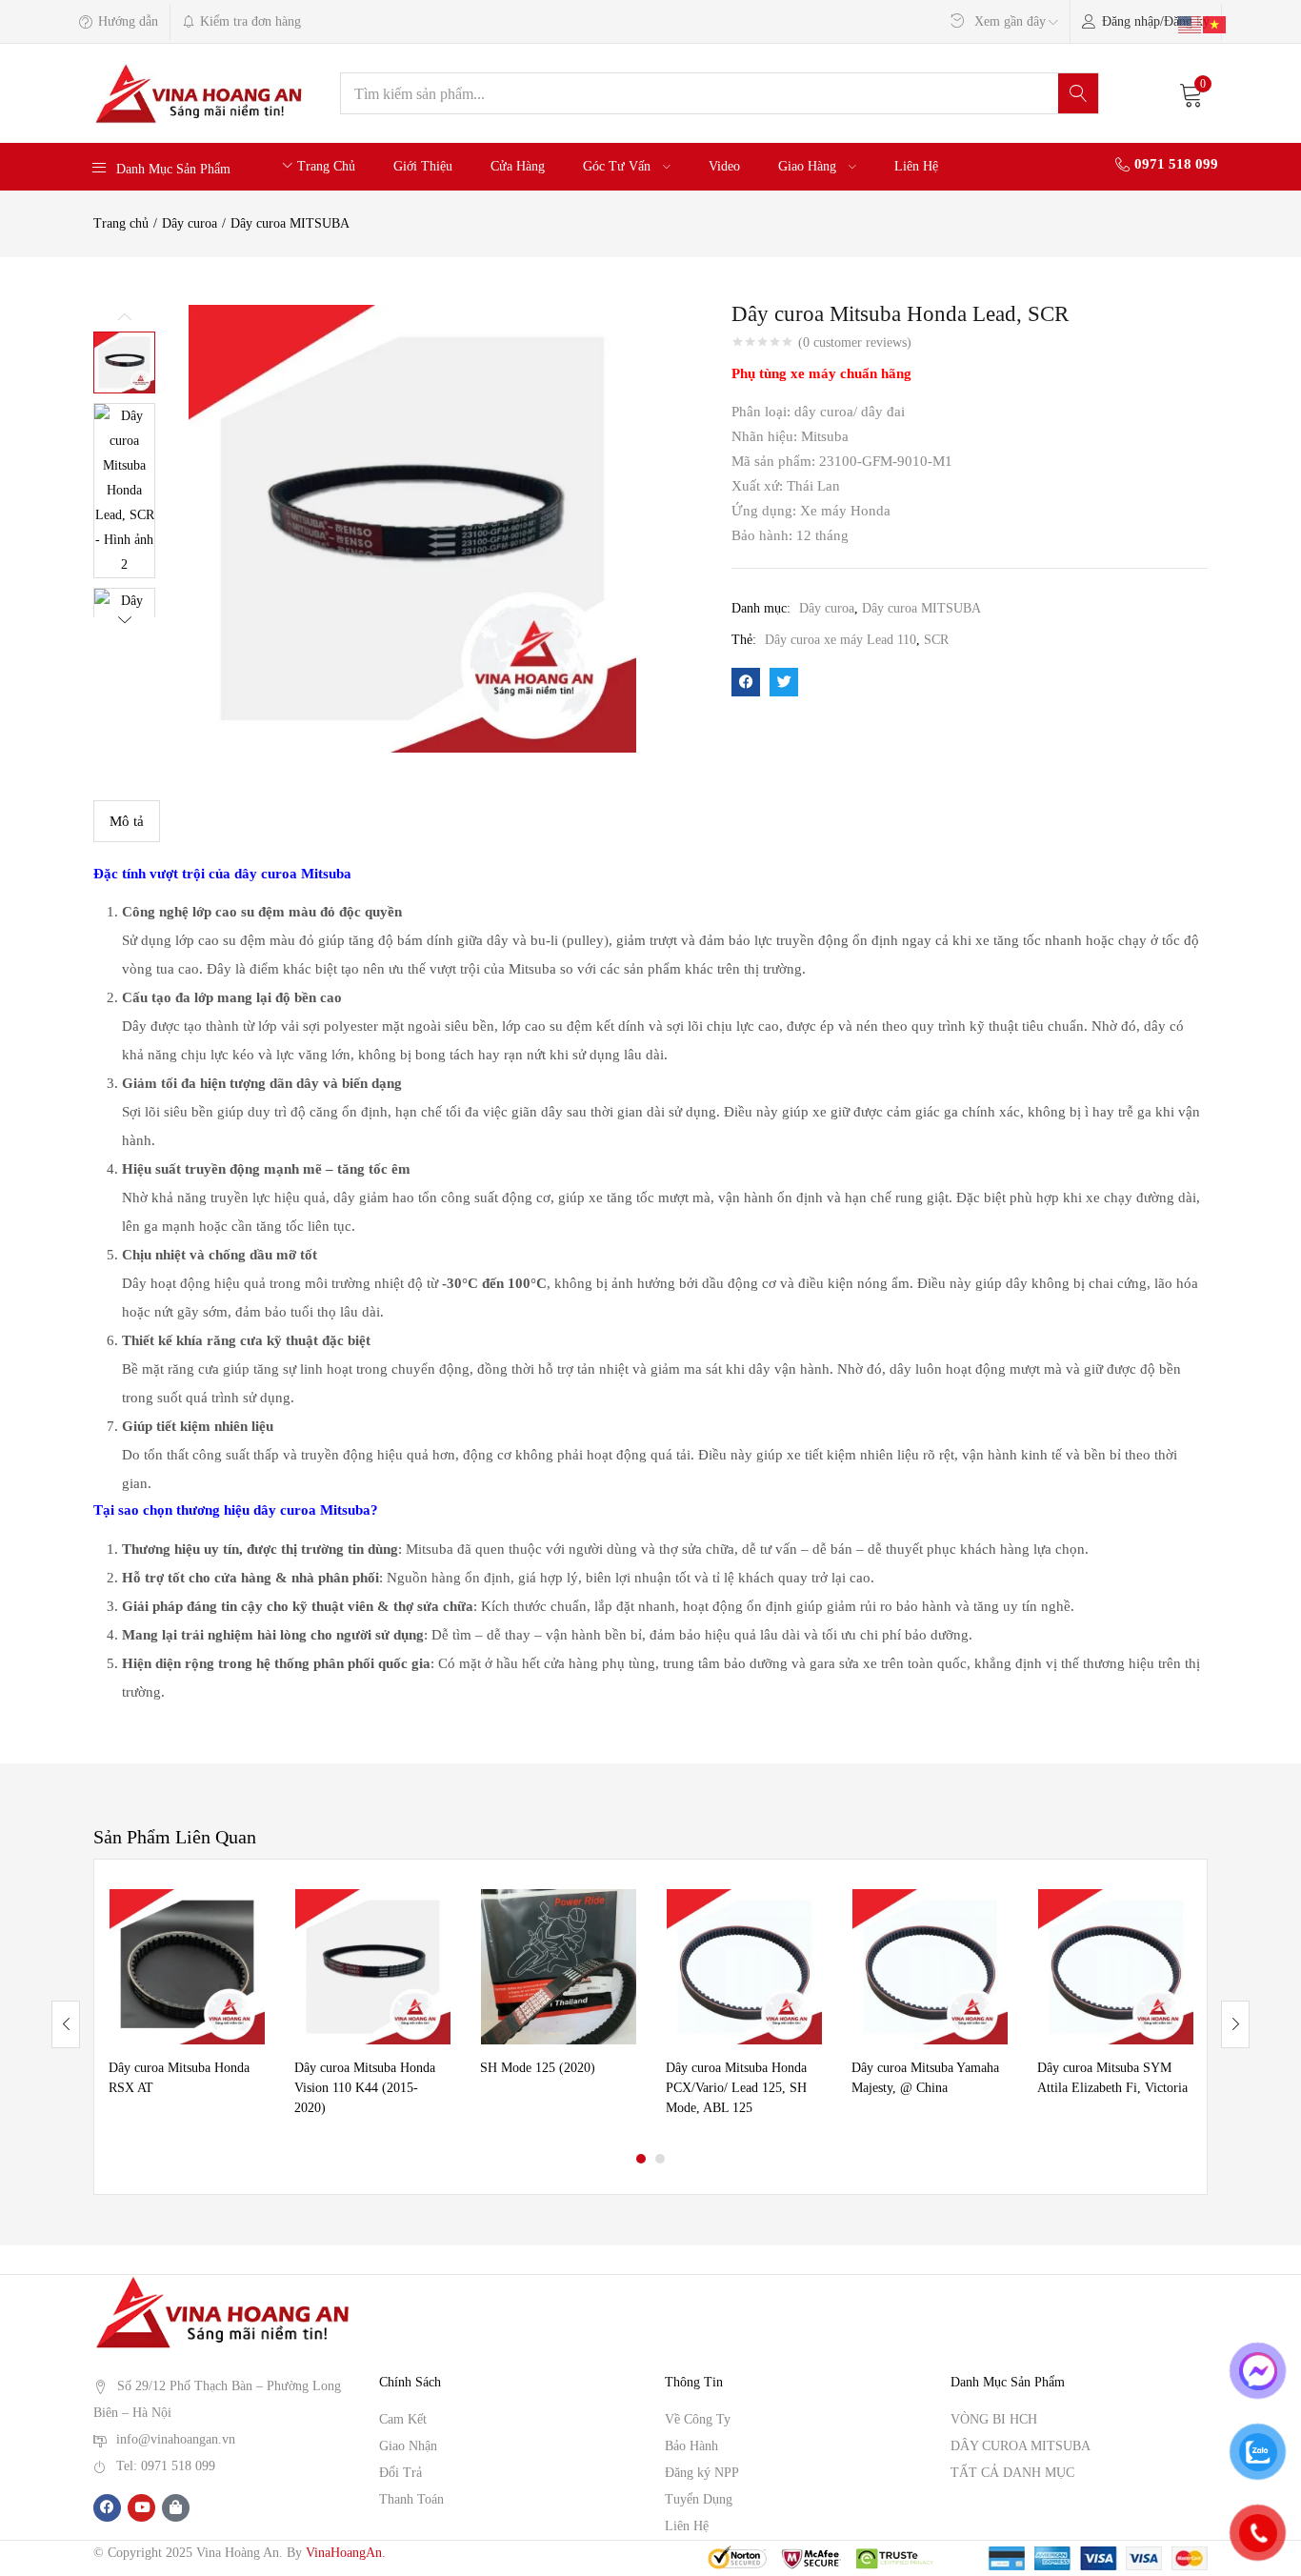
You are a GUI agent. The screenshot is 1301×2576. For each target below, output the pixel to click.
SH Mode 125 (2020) (538, 2068)
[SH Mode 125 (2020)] (559, 1967)
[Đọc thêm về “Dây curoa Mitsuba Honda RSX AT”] (250, 1913)
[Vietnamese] (1215, 23)
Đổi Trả (400, 2473)
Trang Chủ (326, 166)
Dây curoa (190, 223)
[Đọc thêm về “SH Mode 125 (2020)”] (622, 1913)
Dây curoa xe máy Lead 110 (841, 640)
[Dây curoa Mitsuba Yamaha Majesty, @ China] (930, 1967)
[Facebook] (107, 2508)
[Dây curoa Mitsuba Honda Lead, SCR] (746, 682)
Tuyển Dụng (699, 2499)
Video (724, 166)
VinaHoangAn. (346, 2553)
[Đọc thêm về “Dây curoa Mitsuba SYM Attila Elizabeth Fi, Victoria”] (1179, 1913)
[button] (1191, 93)
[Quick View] (250, 1943)
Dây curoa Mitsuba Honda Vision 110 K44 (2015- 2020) (365, 2088)
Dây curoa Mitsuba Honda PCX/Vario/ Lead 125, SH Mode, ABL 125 (736, 2088)
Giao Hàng (809, 166)
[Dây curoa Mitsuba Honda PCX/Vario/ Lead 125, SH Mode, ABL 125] (744, 1967)
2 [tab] (660, 2159)
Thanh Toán (411, 2499)
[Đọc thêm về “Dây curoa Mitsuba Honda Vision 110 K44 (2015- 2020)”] (436, 1913)
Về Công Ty (698, 2419)
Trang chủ (121, 223)
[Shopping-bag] (176, 2508)
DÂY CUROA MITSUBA (1021, 2446)
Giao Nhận (408, 2446)
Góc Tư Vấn (619, 166)
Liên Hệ (916, 166)
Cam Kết (403, 2419)
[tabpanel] (187, 2010)
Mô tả (127, 821)
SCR (936, 640)
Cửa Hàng (518, 166)
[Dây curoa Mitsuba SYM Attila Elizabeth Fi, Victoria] (1116, 1967)
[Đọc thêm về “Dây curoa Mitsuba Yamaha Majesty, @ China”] (993, 1913)
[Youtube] (141, 2508)
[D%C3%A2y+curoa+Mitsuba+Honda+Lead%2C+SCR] (784, 682)
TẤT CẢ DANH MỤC (1012, 2473)
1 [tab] (641, 2159)
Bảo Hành (691, 2446)
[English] (1191, 23)
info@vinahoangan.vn (176, 2439)
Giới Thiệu (423, 166)
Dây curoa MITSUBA (290, 223)
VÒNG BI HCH (994, 2419)
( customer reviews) (855, 343)
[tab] (127, 821)
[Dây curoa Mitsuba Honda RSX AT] (187, 1967)
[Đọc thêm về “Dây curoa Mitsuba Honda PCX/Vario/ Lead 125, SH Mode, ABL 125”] (808, 1913)
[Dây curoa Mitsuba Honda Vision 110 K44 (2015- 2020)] (373, 1967)
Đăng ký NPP (702, 2473)
